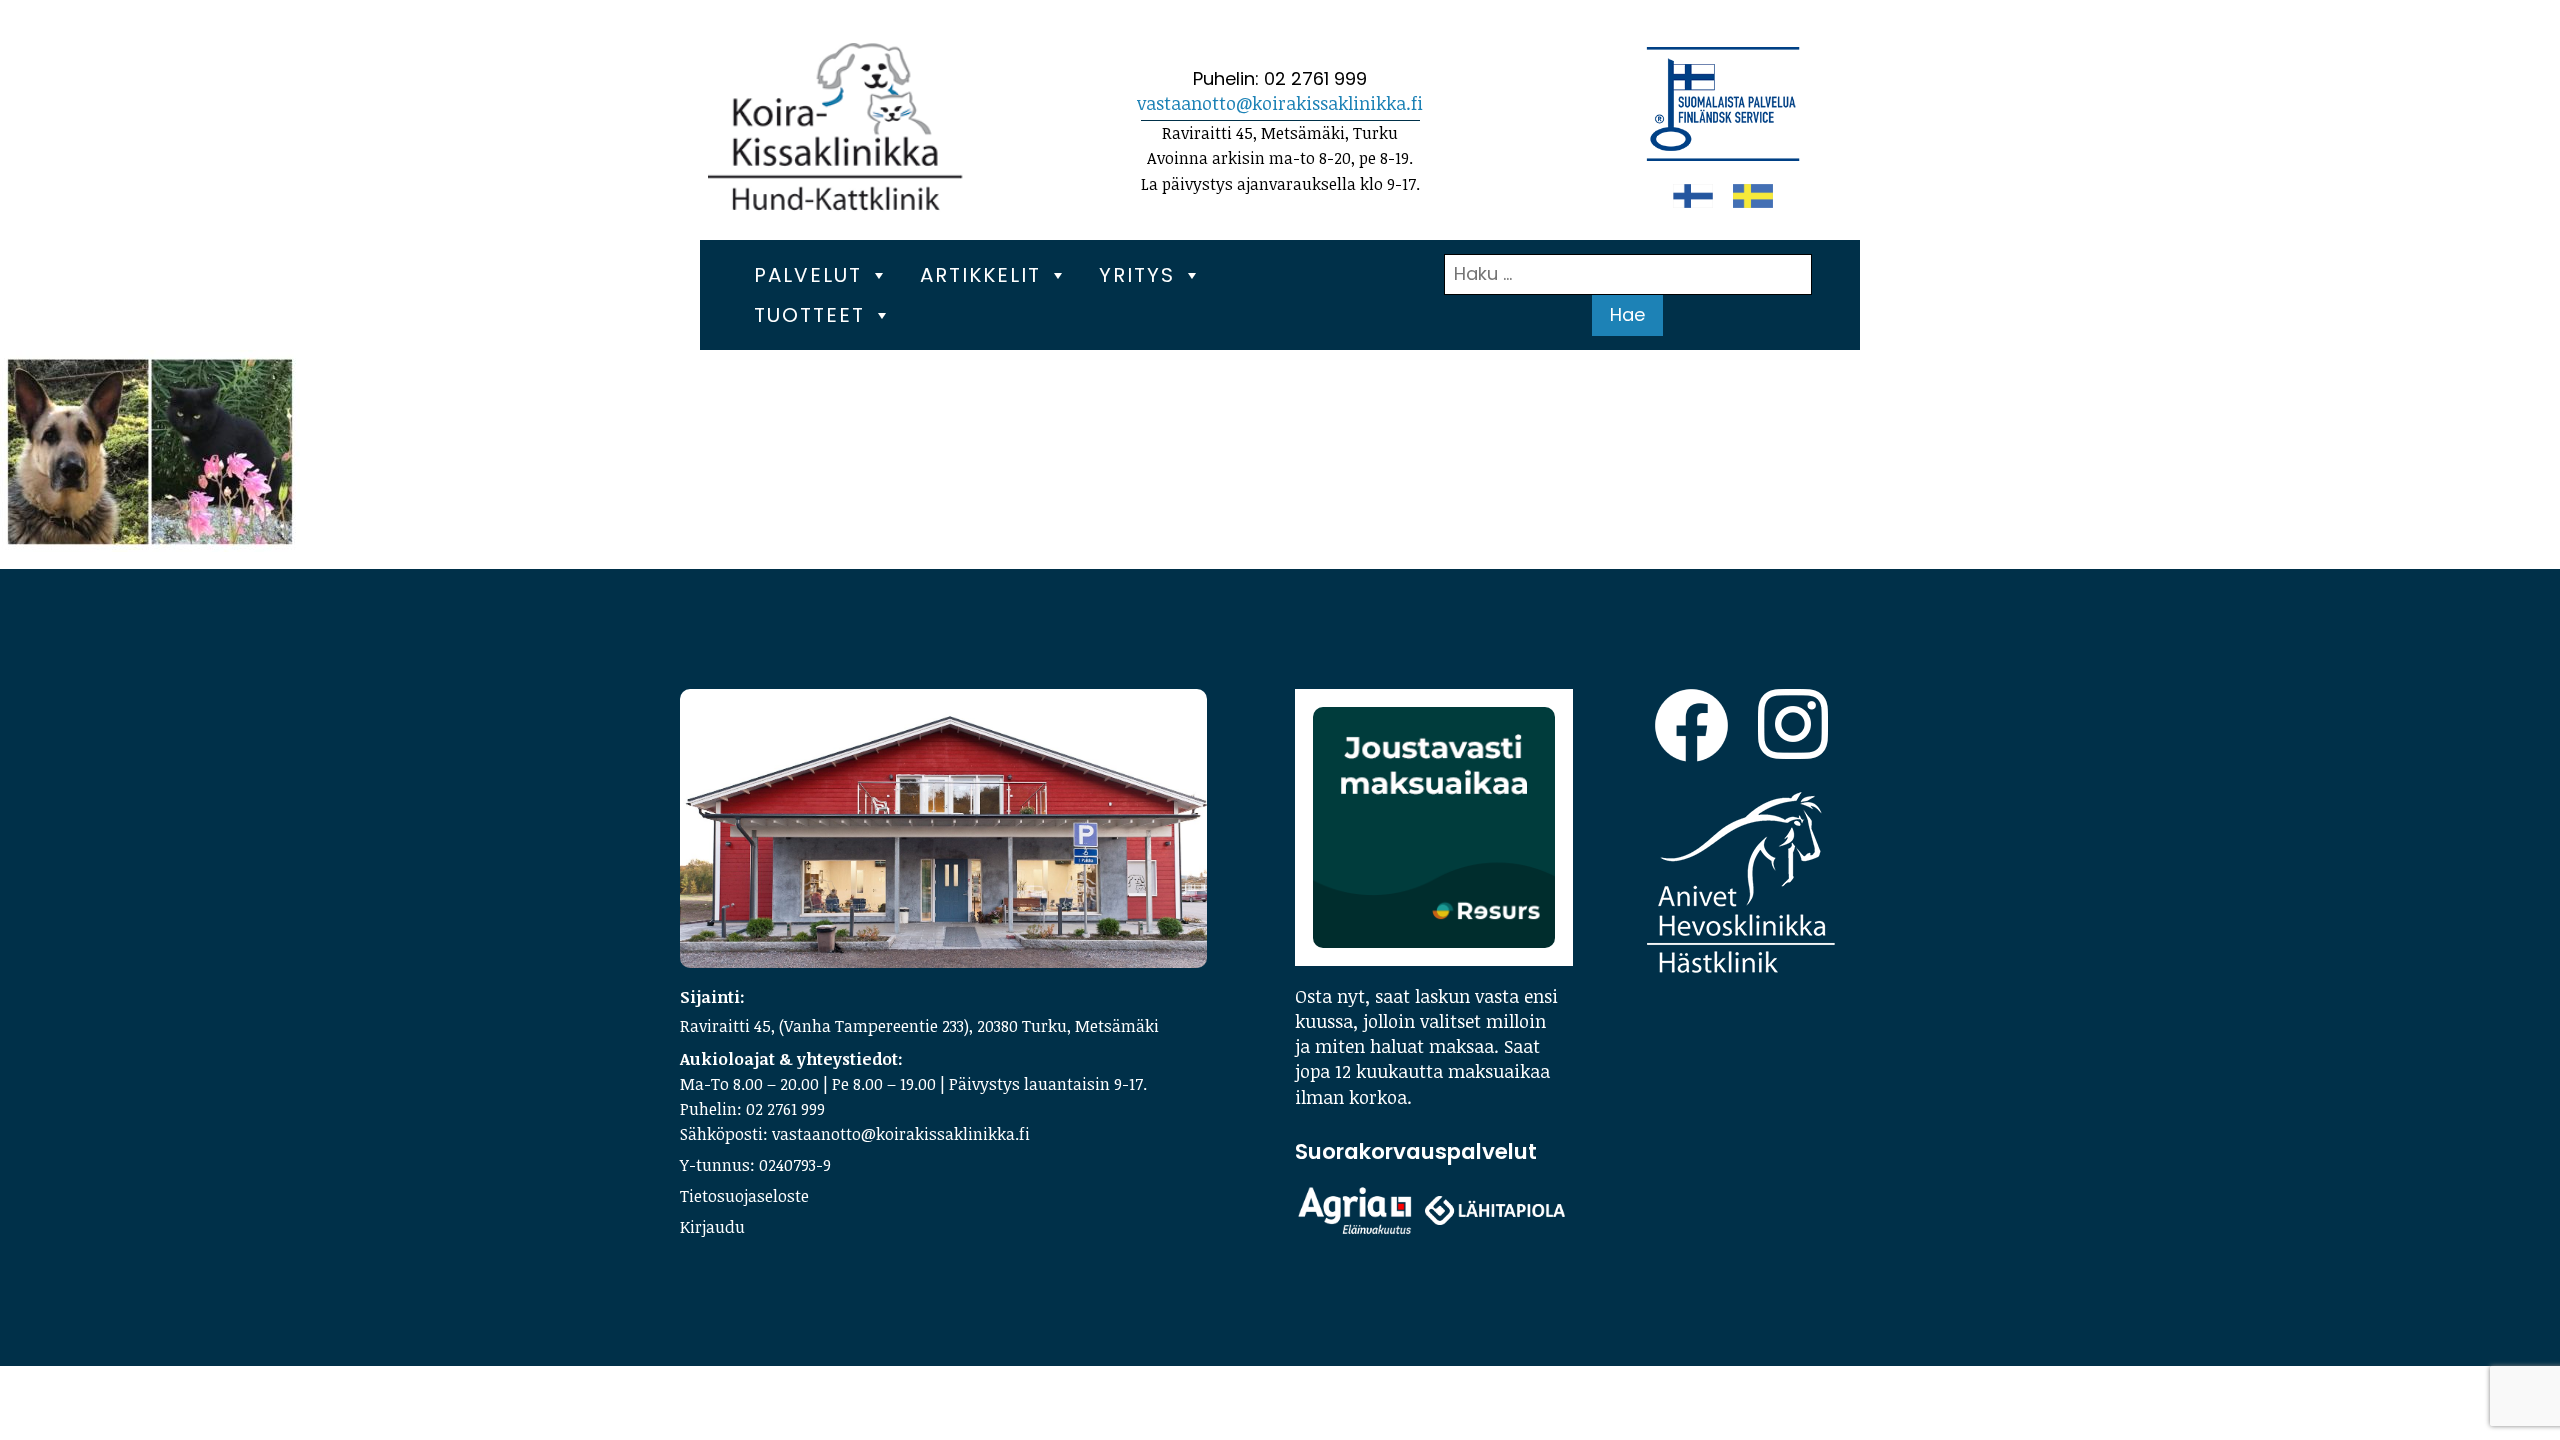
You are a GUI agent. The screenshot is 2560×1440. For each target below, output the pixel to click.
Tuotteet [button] (809, 315)
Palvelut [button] (808, 275)
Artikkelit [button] (980, 275)
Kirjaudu (712, 1227)
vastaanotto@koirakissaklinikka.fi (1280, 103)
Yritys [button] (1137, 275)
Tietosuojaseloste (744, 1196)
